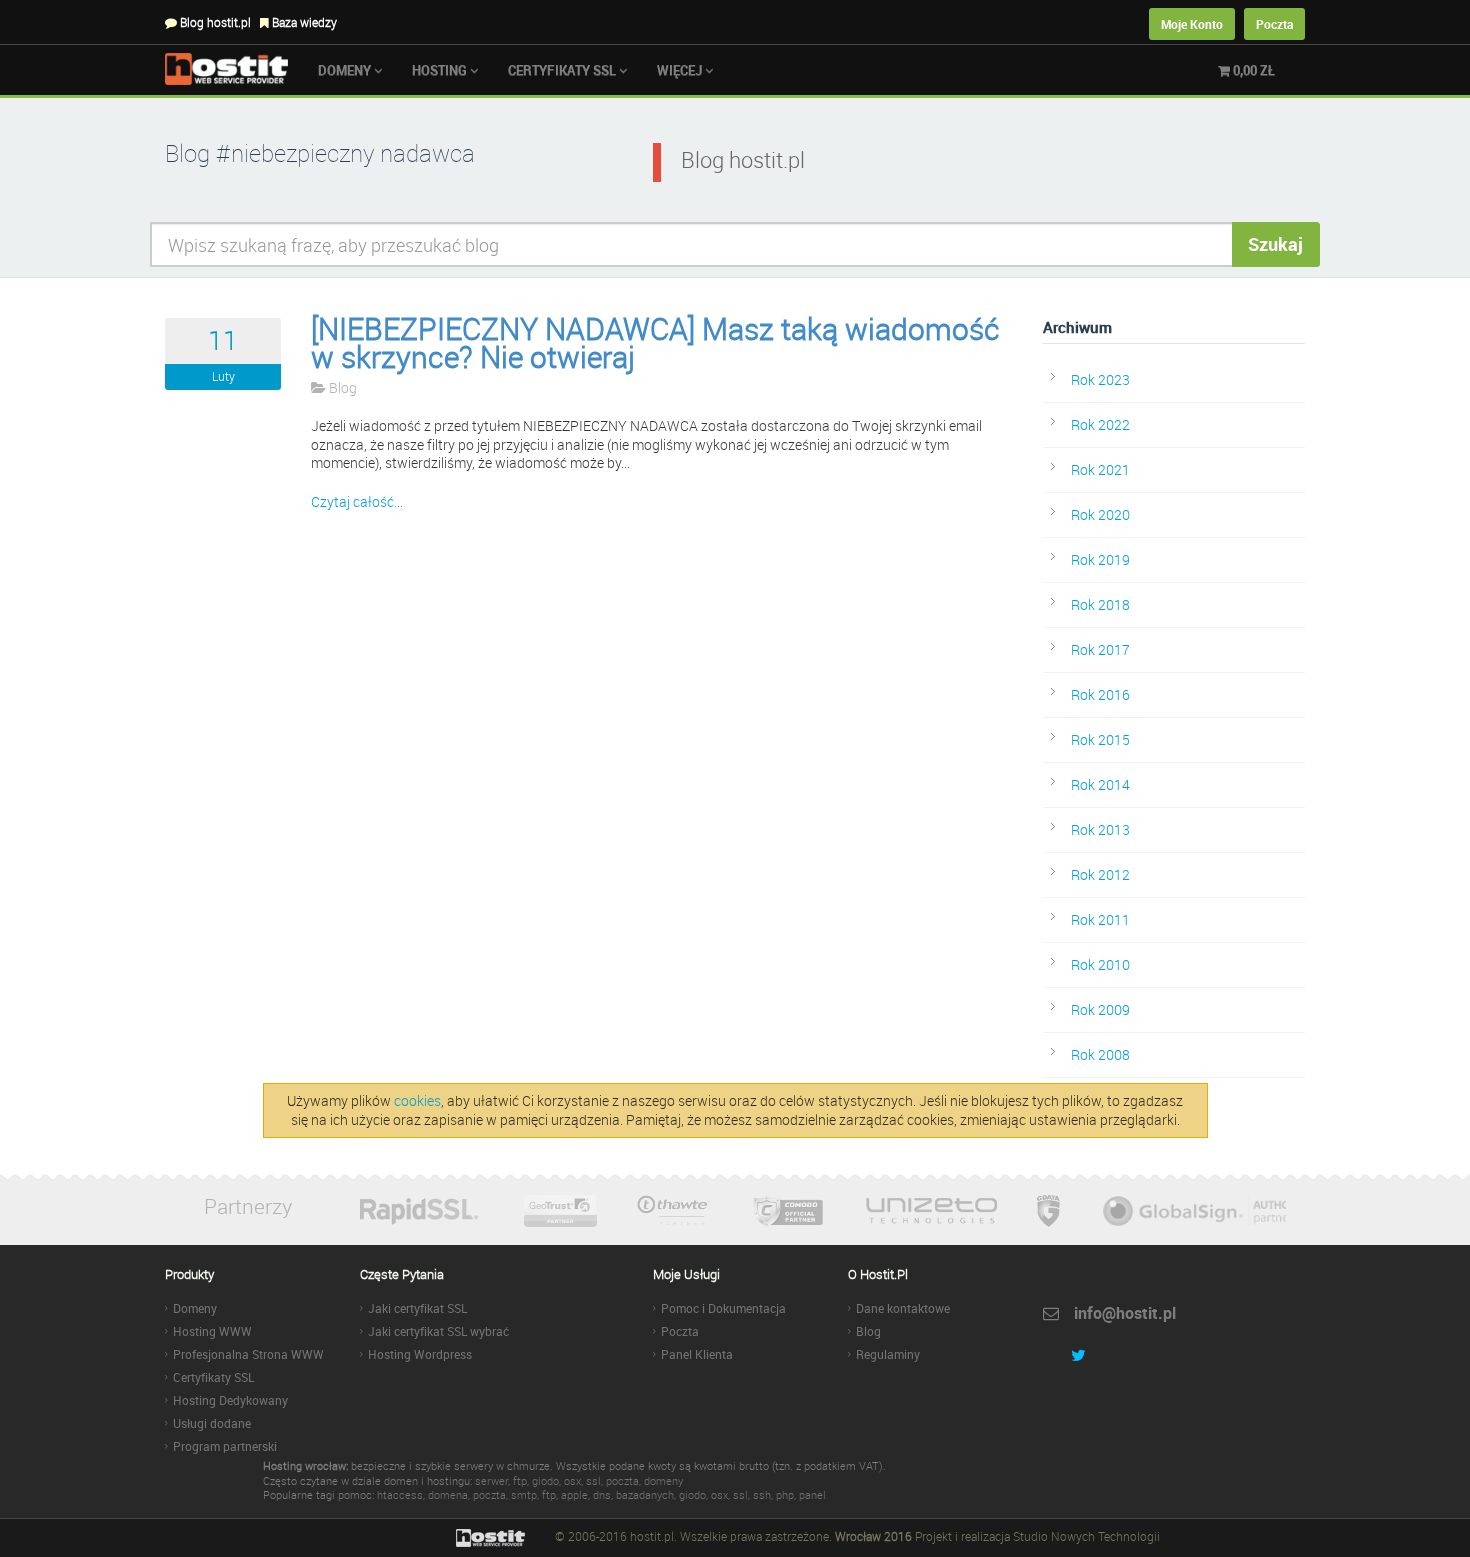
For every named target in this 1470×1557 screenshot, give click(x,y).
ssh (762, 1494)
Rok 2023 (1100, 379)
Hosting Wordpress (420, 1354)
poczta (622, 1480)
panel (812, 1494)
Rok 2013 (1100, 829)
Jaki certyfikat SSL (417, 1308)
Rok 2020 (1100, 514)
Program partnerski (225, 1446)
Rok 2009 (1100, 1009)
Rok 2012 (1100, 874)
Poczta (1274, 24)
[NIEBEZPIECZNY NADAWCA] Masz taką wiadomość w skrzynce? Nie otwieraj (655, 343)
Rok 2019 (1100, 559)
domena (448, 1494)
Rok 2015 (1100, 739)
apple (574, 1494)
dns (602, 1494)
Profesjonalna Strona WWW (248, 1354)
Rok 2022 (1100, 424)
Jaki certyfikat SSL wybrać (438, 1331)
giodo (545, 1480)
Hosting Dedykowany (230, 1400)
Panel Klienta (697, 1354)
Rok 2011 (1100, 919)
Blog (341, 387)
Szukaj (1275, 244)
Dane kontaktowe (903, 1308)
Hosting (441, 70)
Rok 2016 (1100, 694)
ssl (593, 1480)
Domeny (346, 70)
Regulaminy (888, 1354)
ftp (520, 1480)
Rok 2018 (1100, 604)
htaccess (400, 1494)
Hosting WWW (212, 1331)
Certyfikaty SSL (563, 70)
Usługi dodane (212, 1423)
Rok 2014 (1100, 784)
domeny (663, 1480)
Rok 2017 (1100, 649)
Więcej (681, 70)
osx (572, 1480)
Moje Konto (1192, 24)
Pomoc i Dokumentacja (723, 1308)
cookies (417, 1100)
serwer (491, 1480)
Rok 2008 (1100, 1054)
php (785, 1494)
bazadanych (645, 1494)
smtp (524, 1494)
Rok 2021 (1100, 469)
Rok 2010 (1100, 964)
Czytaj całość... (357, 501)
